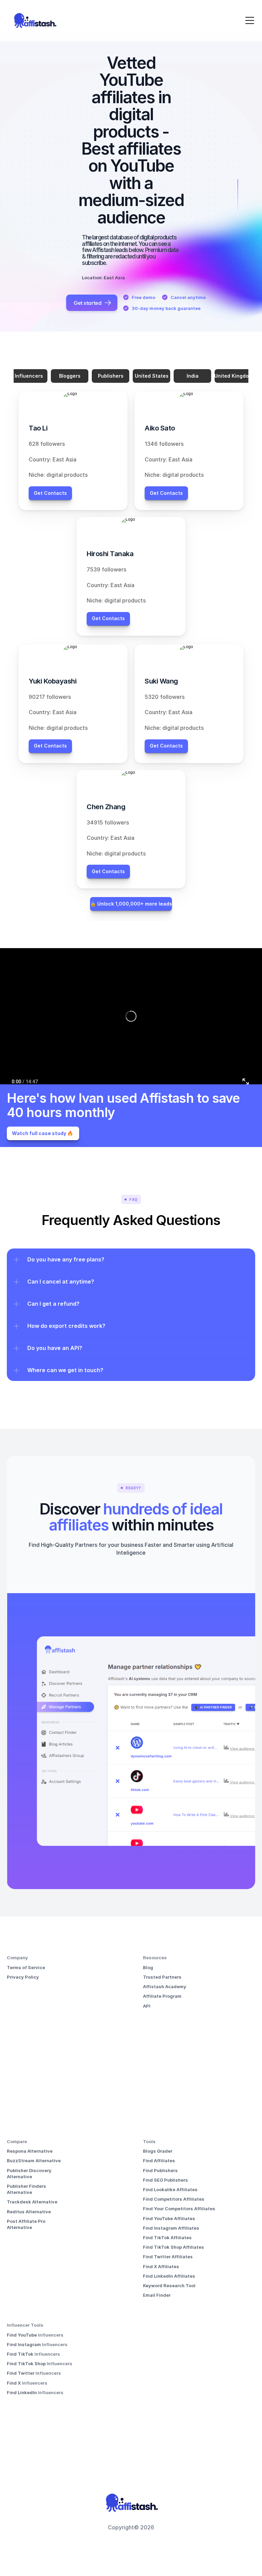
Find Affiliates (159, 2161)
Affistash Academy (165, 1986)
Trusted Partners (162, 1977)
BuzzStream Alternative (34, 2161)
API (147, 2006)
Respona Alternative (30, 2151)
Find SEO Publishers (165, 2180)
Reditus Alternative (29, 2212)
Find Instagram (24, 2344)
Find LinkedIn (22, 2392)
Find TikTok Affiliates (167, 2237)
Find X (14, 2383)
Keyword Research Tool (169, 2286)
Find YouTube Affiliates (169, 2218)
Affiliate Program (162, 1996)
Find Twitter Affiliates (168, 2257)
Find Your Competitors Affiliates (179, 2209)
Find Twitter (21, 2373)
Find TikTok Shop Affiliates (173, 2247)
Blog (148, 1967)
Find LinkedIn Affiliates (169, 2276)
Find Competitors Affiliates (174, 2199)
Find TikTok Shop (27, 2363)
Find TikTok (21, 2354)
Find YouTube (22, 2335)
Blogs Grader (158, 2151)
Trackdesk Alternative (32, 2202)
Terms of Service (26, 1967)
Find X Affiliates (161, 2266)
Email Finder (157, 2295)
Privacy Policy (23, 1977)
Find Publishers (160, 2170)
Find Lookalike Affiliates (170, 2189)
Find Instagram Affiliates (171, 2228)
